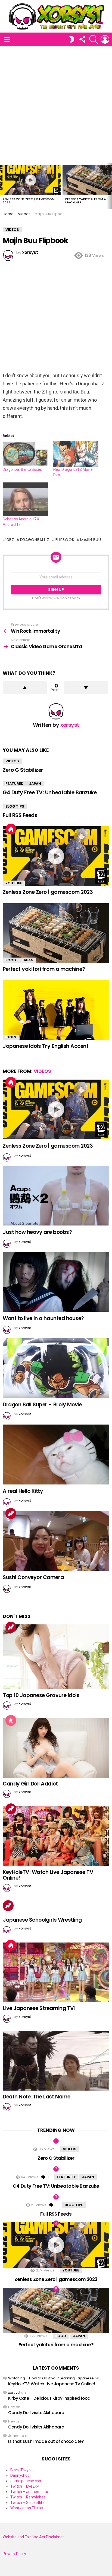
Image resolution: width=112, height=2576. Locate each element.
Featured (15, 784)
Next (109, 186)
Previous (3, 186)
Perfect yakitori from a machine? (86, 201)
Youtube (14, 883)
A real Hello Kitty (23, 1491)
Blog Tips (15, 806)
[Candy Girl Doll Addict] (56, 1748)
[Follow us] (82, 39)
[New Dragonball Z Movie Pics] (76, 454)
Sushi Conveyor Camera (33, 1577)
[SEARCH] (94, 39)
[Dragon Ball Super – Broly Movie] (56, 1368)
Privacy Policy (14, 2554)
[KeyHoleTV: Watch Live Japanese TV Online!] (56, 1836)
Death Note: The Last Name (36, 2097)
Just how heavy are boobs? (37, 1232)
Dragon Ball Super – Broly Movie (42, 1405)
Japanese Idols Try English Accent (46, 1046)
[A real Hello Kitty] (56, 1455)
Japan (35, 784)
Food (11, 960)
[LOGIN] (105, 39)
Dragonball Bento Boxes (22, 469)
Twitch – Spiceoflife (27, 2503)
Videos (12, 761)
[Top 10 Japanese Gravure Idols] (56, 1657)
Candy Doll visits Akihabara (36, 2413)
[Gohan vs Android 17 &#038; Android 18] (25, 499)
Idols (11, 1037)
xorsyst (14, 2393)
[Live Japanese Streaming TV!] (56, 1972)
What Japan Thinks (27, 2508)
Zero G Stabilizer (23, 770)
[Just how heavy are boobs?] (56, 1196)
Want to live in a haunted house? (43, 1318)
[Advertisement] (56, 105)
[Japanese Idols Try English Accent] (56, 1010)
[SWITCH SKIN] (72, 39)
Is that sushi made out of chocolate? (46, 2441)
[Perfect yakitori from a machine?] (56, 933)
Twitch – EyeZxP (25, 2486)
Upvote (25, 688)
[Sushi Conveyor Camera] (56, 1541)
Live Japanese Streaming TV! (39, 2008)
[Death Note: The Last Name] (56, 2061)
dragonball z (35, 540)
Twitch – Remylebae (28, 2497)
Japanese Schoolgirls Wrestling (42, 1920)
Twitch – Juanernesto (29, 2492)
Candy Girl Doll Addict (30, 1784)
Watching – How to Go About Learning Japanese (51, 2378)
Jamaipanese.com (26, 2481)
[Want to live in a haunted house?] (56, 1282)
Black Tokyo (21, 2470)
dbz (10, 540)
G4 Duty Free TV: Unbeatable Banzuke (50, 793)
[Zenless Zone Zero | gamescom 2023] (30, 180)
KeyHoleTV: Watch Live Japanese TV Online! (48, 1875)
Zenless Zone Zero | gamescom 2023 (29, 201)
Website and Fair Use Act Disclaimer (33, 2537)
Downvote (86, 688)
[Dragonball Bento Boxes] (25, 454)
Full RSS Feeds (20, 815)
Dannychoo (20, 2475)
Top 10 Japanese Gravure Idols (41, 1695)
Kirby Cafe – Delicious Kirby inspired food (49, 2398)
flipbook (65, 540)
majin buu (91, 540)
